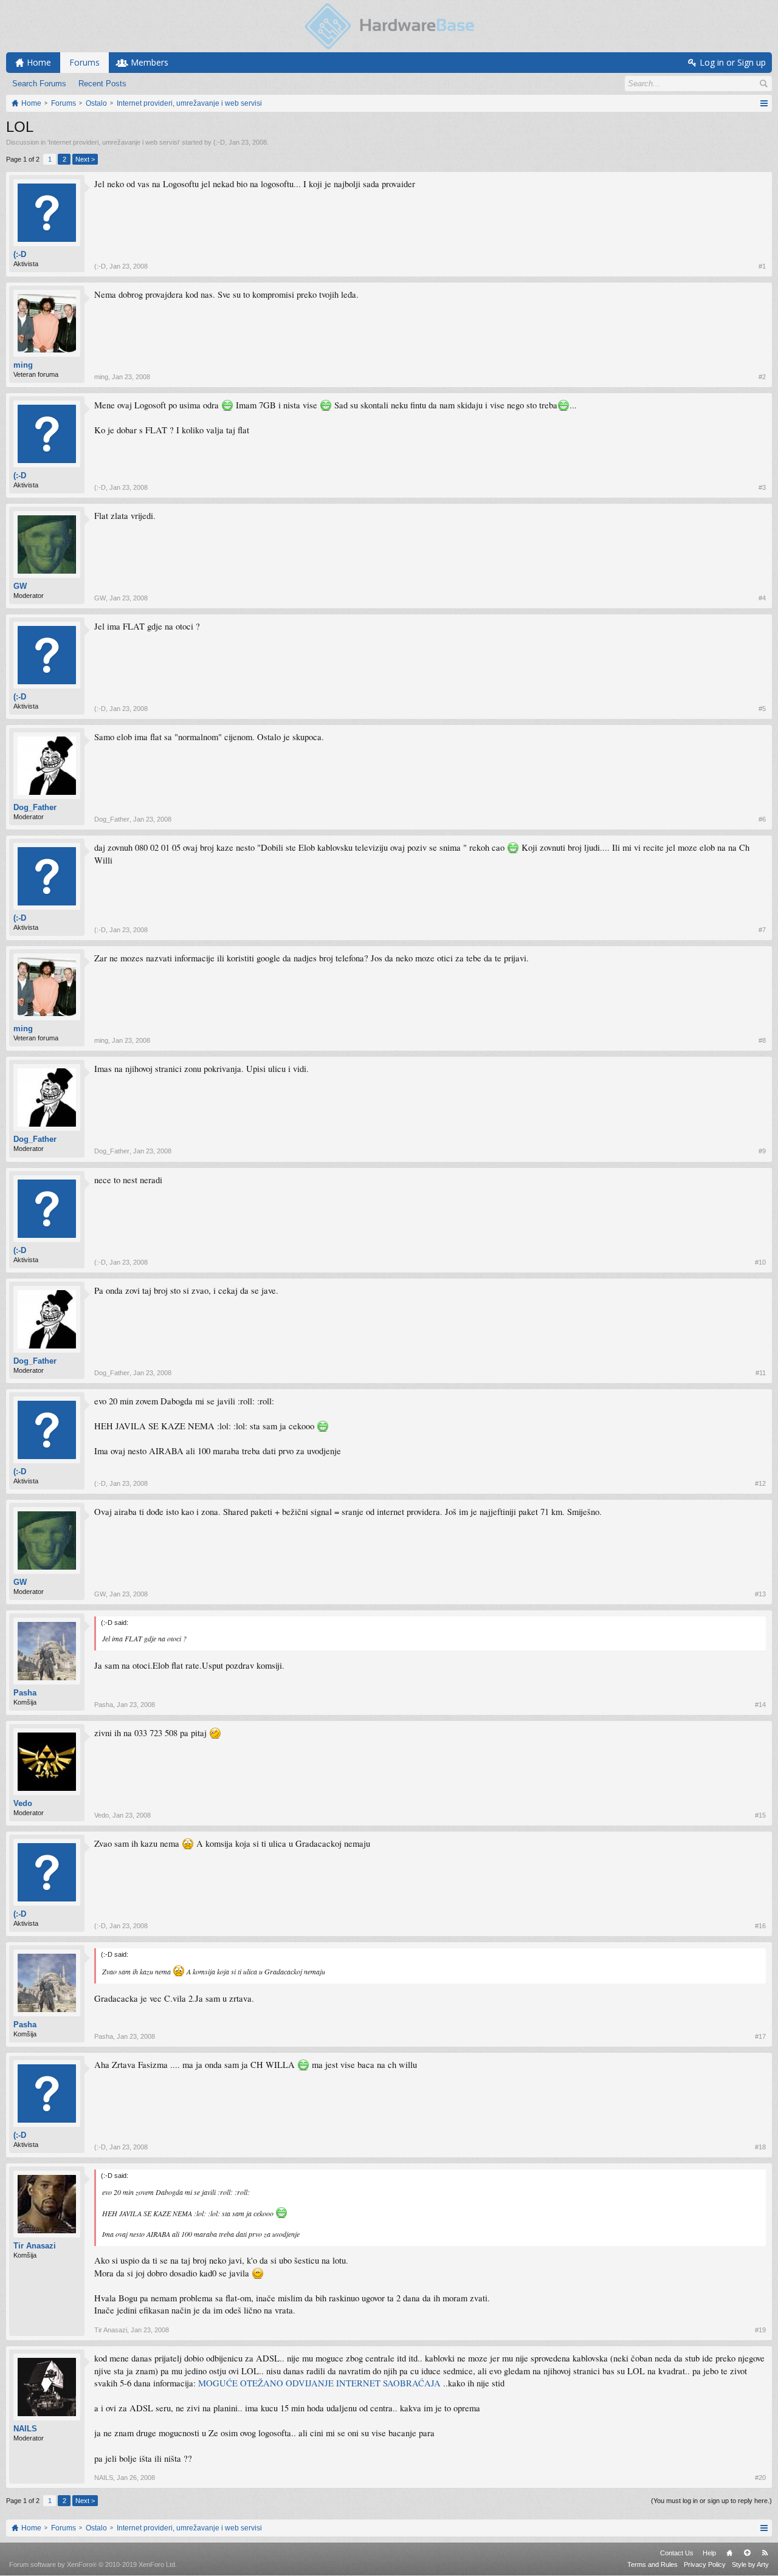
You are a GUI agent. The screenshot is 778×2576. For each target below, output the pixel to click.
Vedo (23, 1803)
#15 (760, 1815)
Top (747, 2553)
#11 (761, 1373)
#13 (760, 1594)
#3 (762, 487)
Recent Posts (102, 84)
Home (729, 2553)
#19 (760, 2330)
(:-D (219, 142)
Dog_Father (35, 807)
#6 (762, 819)
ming (23, 365)
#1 (762, 266)
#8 (762, 1040)
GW (20, 586)
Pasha (25, 1693)
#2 (762, 377)
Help (709, 2553)
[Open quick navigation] (764, 103)
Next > (85, 159)
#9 (762, 1151)
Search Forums (39, 84)
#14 (760, 1705)
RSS (765, 2553)
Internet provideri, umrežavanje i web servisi (114, 142)
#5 (762, 709)
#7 (762, 930)
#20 (760, 2478)
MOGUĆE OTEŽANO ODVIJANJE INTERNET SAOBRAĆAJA (319, 2383)
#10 (760, 1262)
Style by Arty (750, 2564)
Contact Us (677, 2553)
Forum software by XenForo (93, 2564)
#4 (762, 598)
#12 (760, 1483)
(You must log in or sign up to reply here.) (711, 2501)
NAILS (25, 2429)
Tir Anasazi (35, 2246)
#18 (760, 2147)
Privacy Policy (705, 2564)
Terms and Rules (652, 2564)
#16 (760, 1926)
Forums (84, 62)
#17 (760, 2036)
